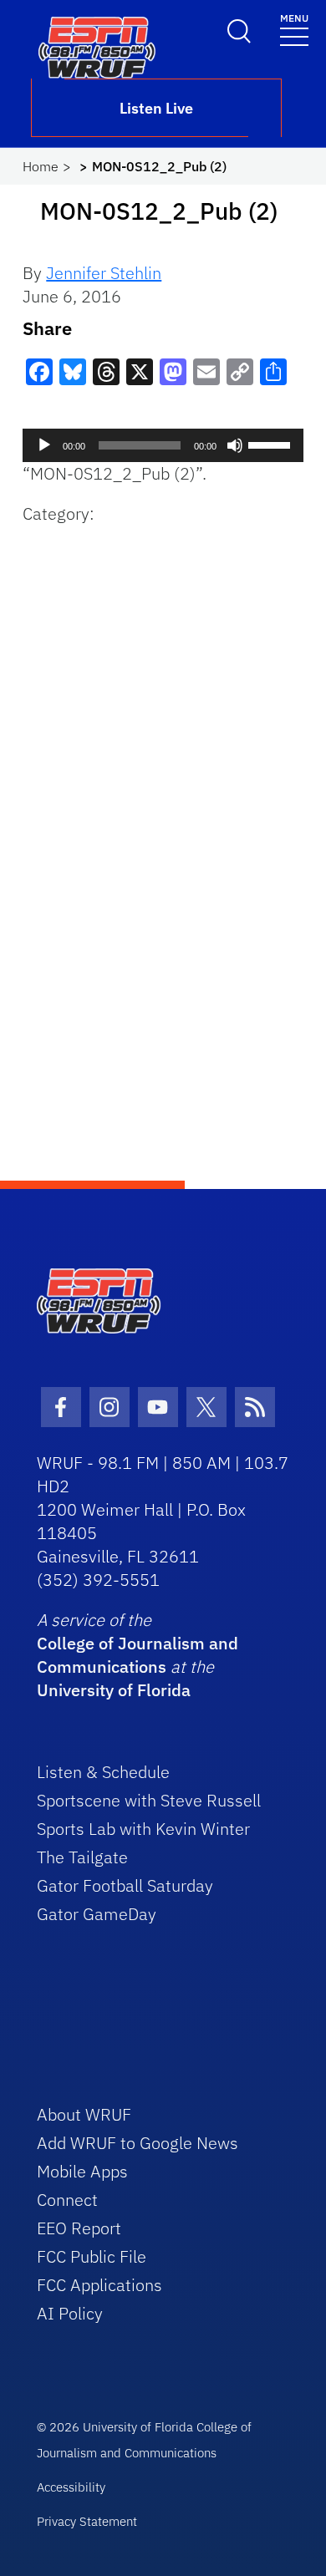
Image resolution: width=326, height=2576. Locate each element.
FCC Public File (92, 2256)
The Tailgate (82, 1857)
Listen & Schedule (103, 1772)
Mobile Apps (82, 2171)
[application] (163, 445)
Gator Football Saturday (125, 1885)
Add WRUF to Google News (138, 2143)
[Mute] (235, 445)
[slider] (272, 444)
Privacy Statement (87, 2521)
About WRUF (84, 2114)
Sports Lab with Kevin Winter (143, 1829)
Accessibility (71, 2487)
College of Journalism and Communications (138, 1655)
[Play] (44, 445)
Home (41, 166)
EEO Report (79, 2228)
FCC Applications (99, 2285)
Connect (67, 2200)
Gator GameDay (97, 1914)
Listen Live (156, 108)
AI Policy (70, 2313)
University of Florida (114, 1690)
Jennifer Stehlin (104, 273)
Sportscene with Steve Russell (149, 1800)
